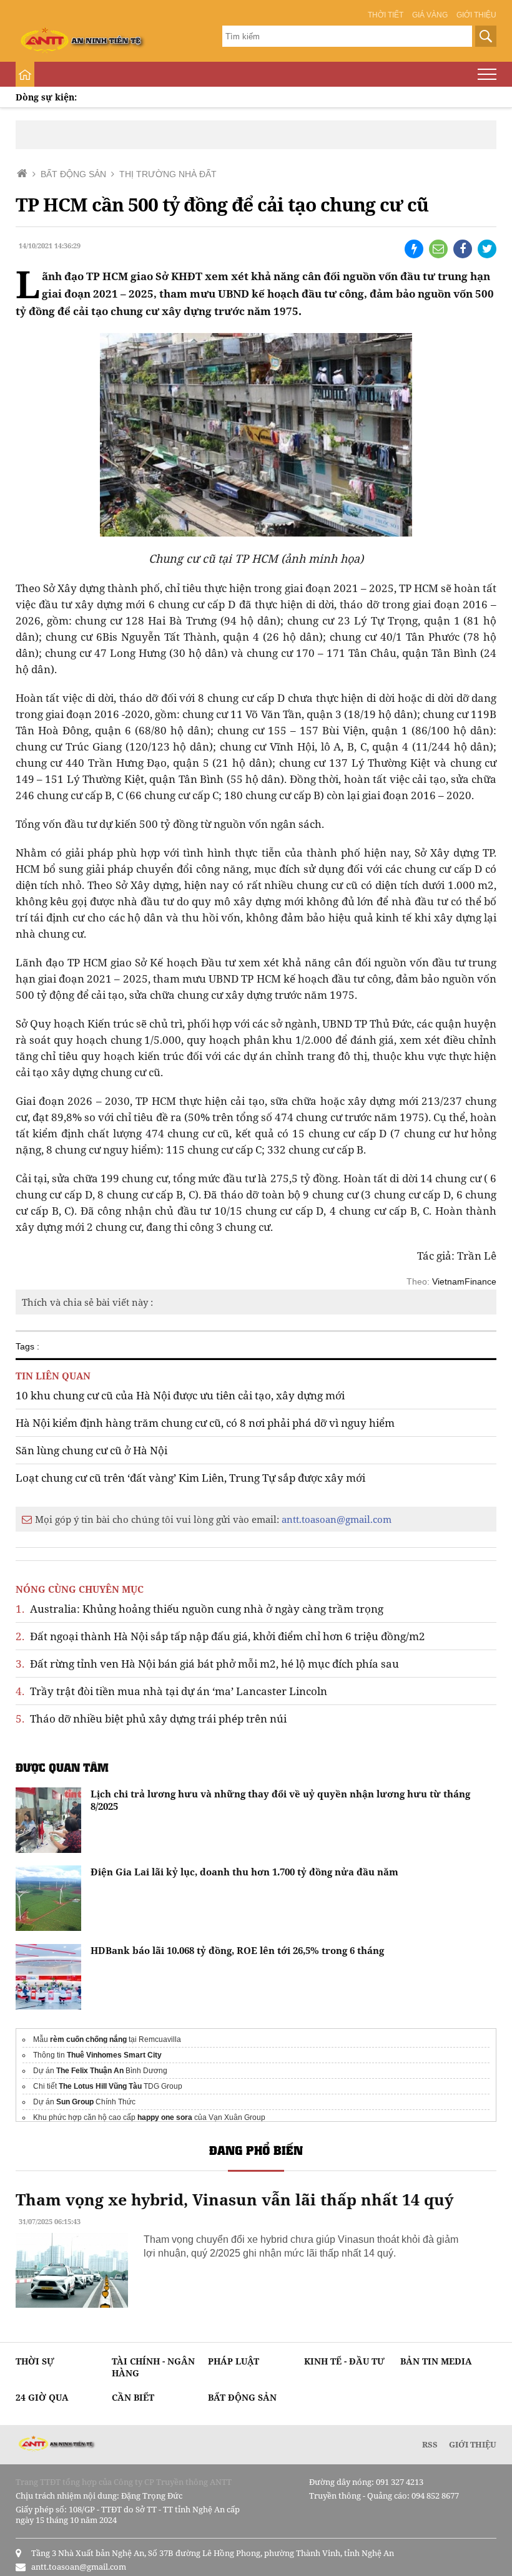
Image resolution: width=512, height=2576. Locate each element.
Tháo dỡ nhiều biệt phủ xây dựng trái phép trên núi (151, 1718)
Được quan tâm (62, 1767)
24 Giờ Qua (42, 2397)
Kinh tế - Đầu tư (344, 2361)
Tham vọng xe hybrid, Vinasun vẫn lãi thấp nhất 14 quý (234, 2199)
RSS (430, 2444)
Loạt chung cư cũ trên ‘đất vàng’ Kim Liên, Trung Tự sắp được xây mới (190, 1478)
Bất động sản (242, 2397)
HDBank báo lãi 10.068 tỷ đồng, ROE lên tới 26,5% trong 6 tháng (237, 1950)
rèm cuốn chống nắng (88, 2039)
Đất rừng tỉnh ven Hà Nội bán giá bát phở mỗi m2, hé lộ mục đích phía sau (207, 1664)
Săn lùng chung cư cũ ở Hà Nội (91, 1450)
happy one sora (165, 2117)
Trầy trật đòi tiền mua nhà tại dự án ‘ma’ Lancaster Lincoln (171, 1691)
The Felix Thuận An (90, 2071)
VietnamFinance (464, 1281)
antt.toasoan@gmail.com (337, 1519)
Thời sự (35, 2361)
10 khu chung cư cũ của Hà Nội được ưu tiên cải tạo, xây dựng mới (180, 1395)
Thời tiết (386, 15)
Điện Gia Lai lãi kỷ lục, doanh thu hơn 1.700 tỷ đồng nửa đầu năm (244, 1872)
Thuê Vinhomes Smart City (114, 2055)
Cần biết (133, 2397)
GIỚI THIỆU (473, 2444)
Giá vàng (430, 15)
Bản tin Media (436, 2361)
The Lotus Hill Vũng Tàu (100, 2086)
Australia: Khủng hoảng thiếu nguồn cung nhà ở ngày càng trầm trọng (199, 1609)
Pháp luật (234, 2361)
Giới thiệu (476, 15)
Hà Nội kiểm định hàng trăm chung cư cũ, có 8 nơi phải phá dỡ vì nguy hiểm (205, 1423)
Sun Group (75, 2102)
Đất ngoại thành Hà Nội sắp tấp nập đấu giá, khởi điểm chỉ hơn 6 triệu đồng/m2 (220, 1636)
